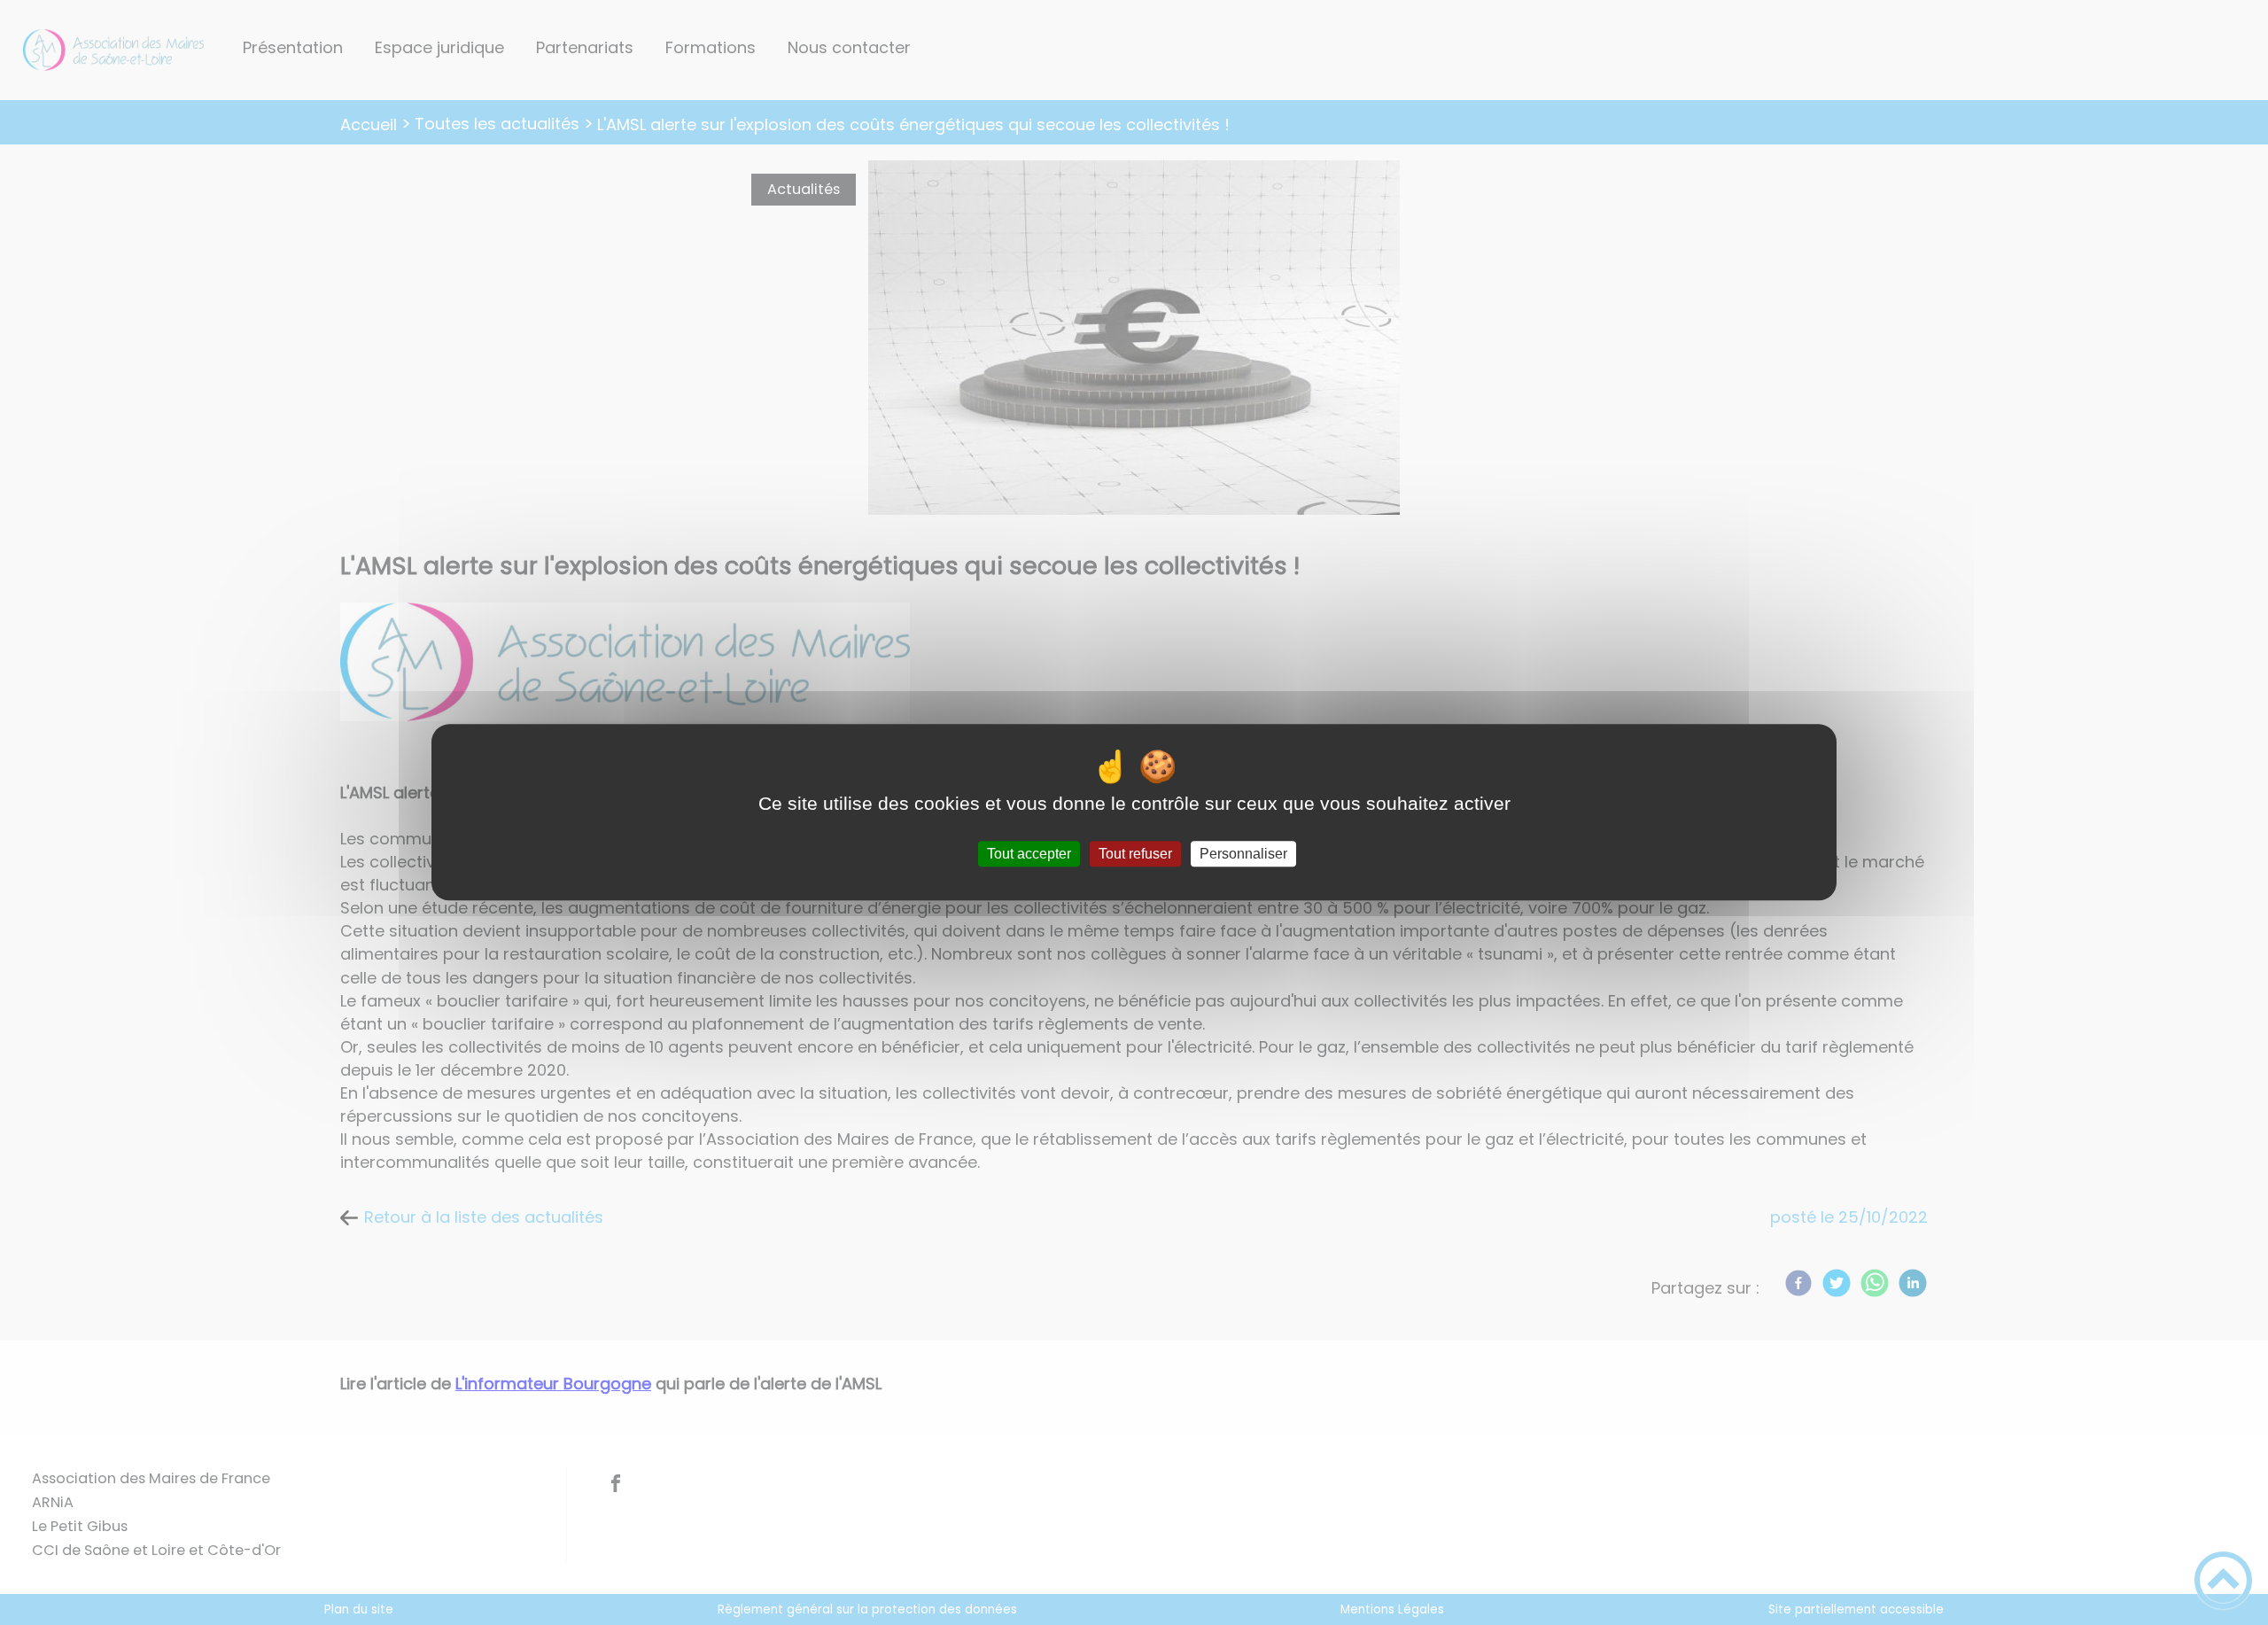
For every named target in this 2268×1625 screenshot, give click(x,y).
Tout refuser (1135, 854)
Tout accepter (1029, 854)
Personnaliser (1243, 854)
